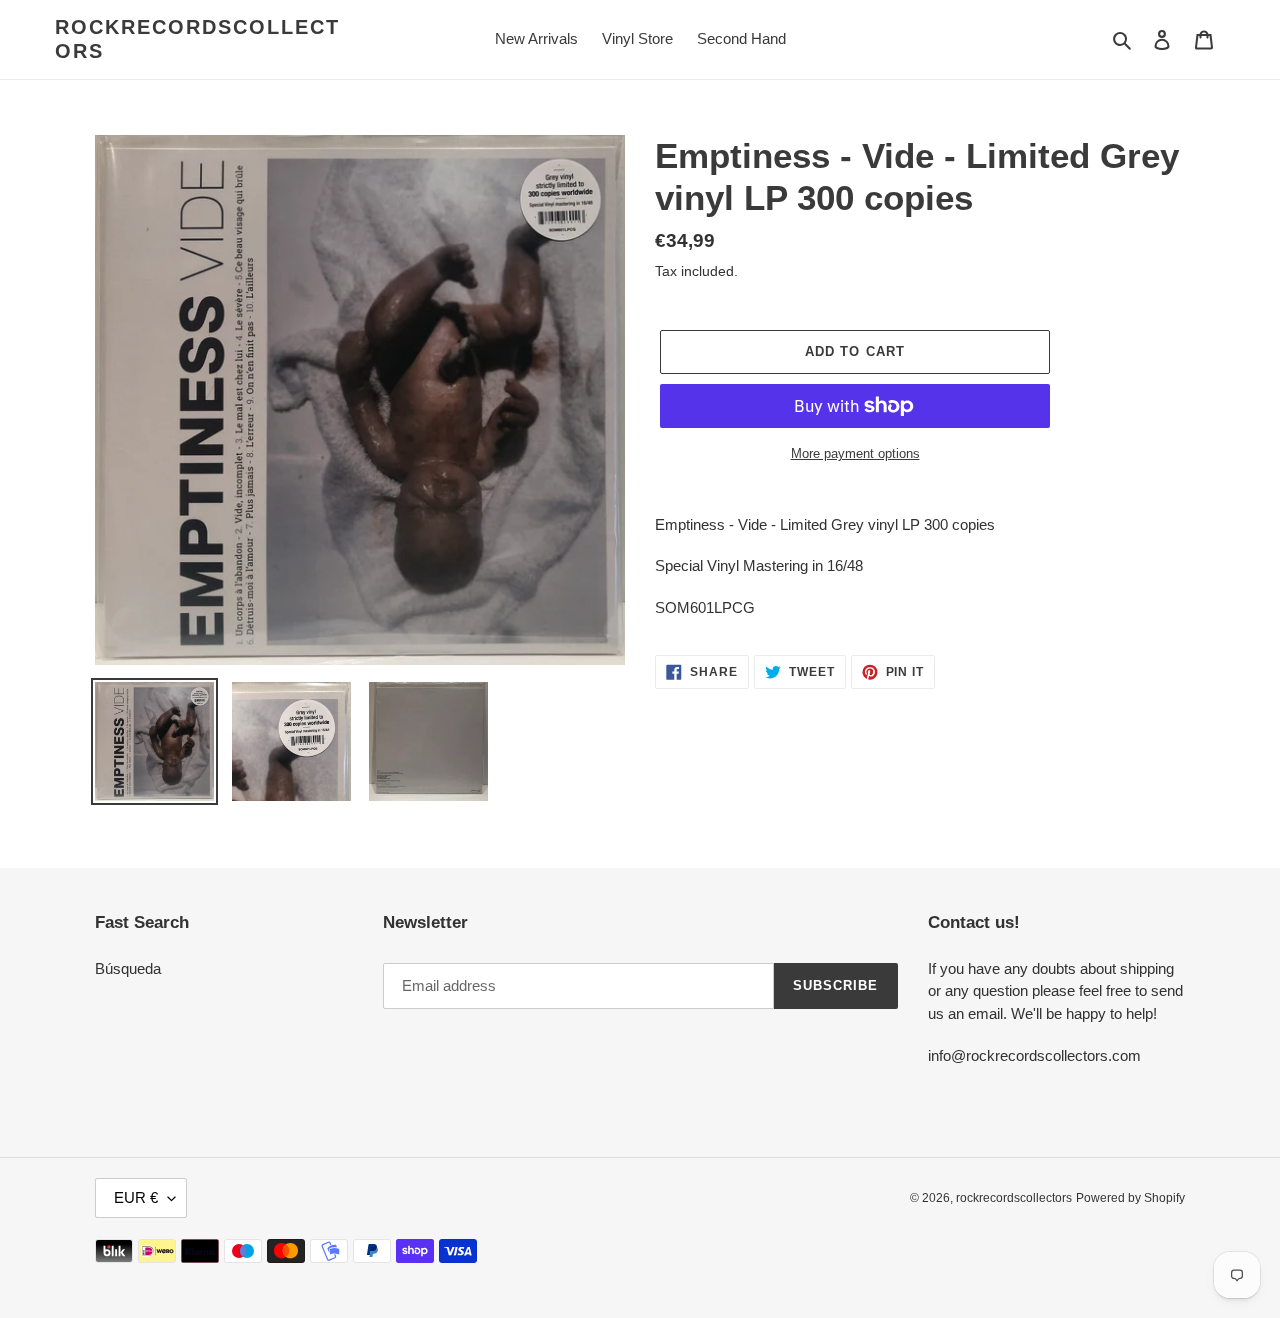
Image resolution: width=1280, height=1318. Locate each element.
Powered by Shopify (1130, 1198)
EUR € (136, 1197)
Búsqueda (128, 968)
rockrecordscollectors (197, 39)
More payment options (855, 453)
